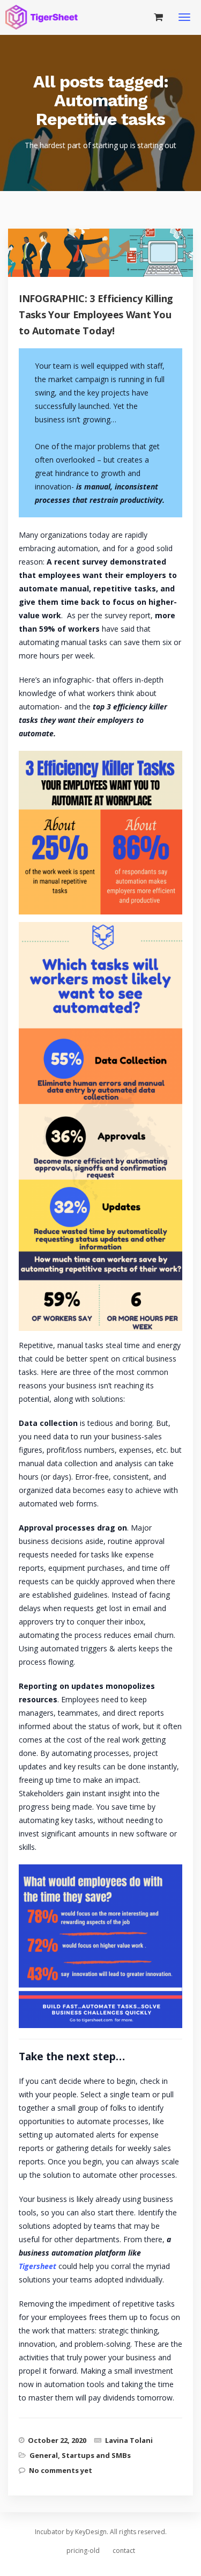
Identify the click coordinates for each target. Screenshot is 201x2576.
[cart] (158, 17)
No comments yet (61, 2470)
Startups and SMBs (96, 2455)
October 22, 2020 (57, 2440)
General (44, 2455)
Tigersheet (39, 2266)
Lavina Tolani (129, 2440)
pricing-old (83, 2551)
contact (124, 2551)
